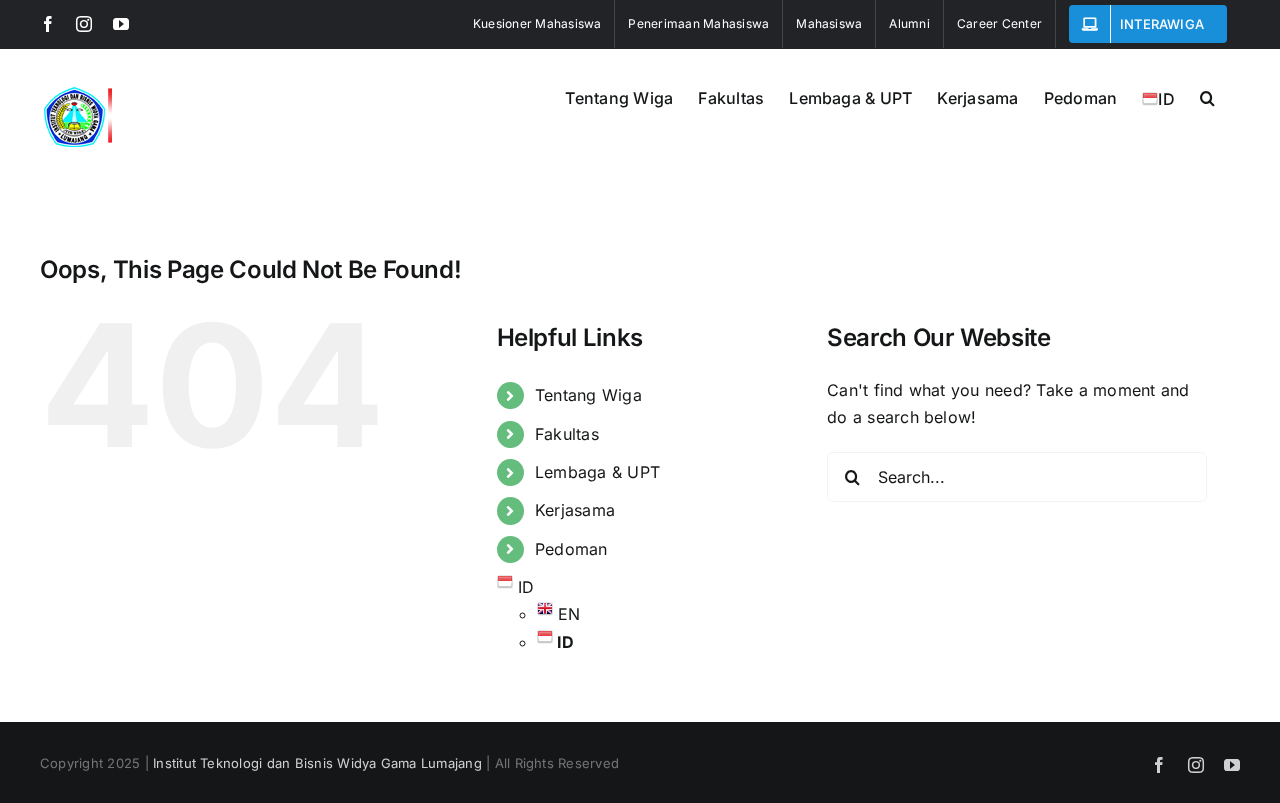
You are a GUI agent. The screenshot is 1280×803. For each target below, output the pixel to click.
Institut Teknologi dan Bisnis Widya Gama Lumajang (317, 763)
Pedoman (571, 549)
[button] (1207, 96)
